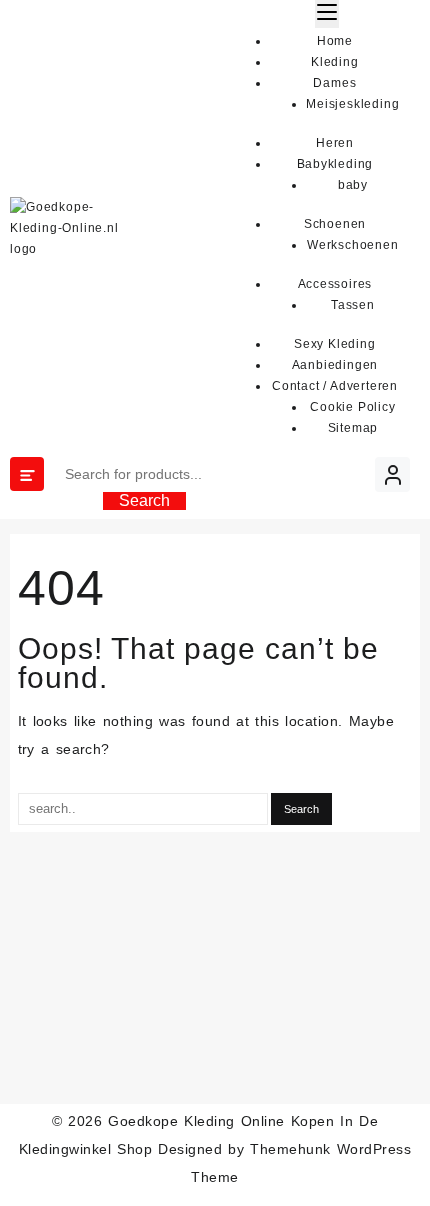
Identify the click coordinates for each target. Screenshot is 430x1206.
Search (144, 500)
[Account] (392, 474)
